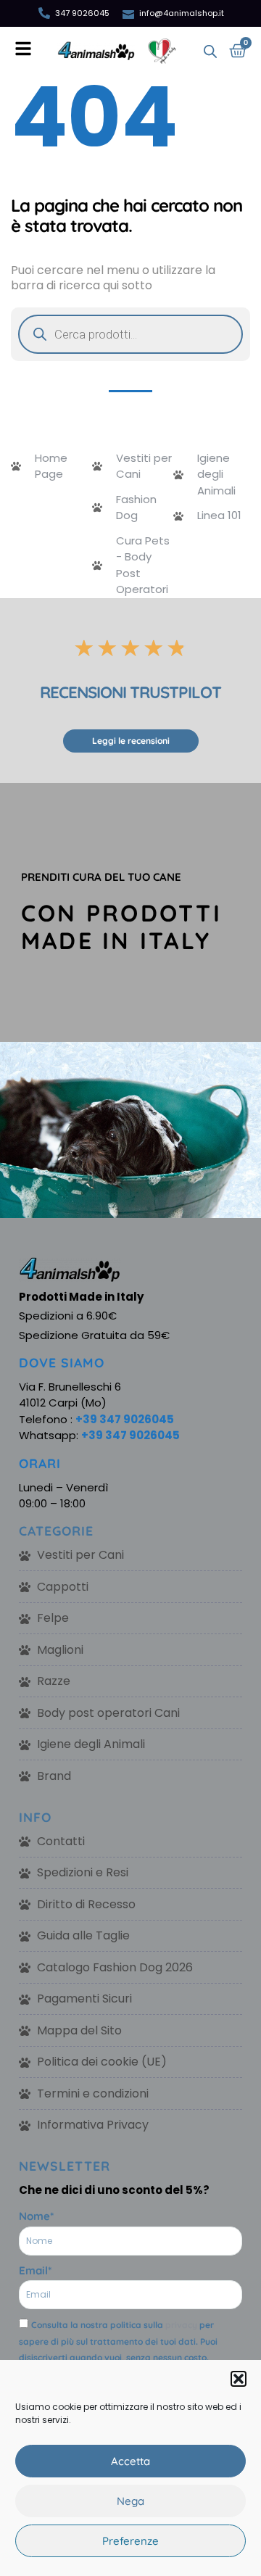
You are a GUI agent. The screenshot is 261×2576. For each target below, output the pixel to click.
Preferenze (130, 2541)
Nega (130, 2501)
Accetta (130, 2461)
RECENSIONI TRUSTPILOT (130, 692)
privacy (181, 2325)
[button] (239, 2379)
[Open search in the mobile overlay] (210, 51)
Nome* (36, 2216)
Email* (35, 2270)
